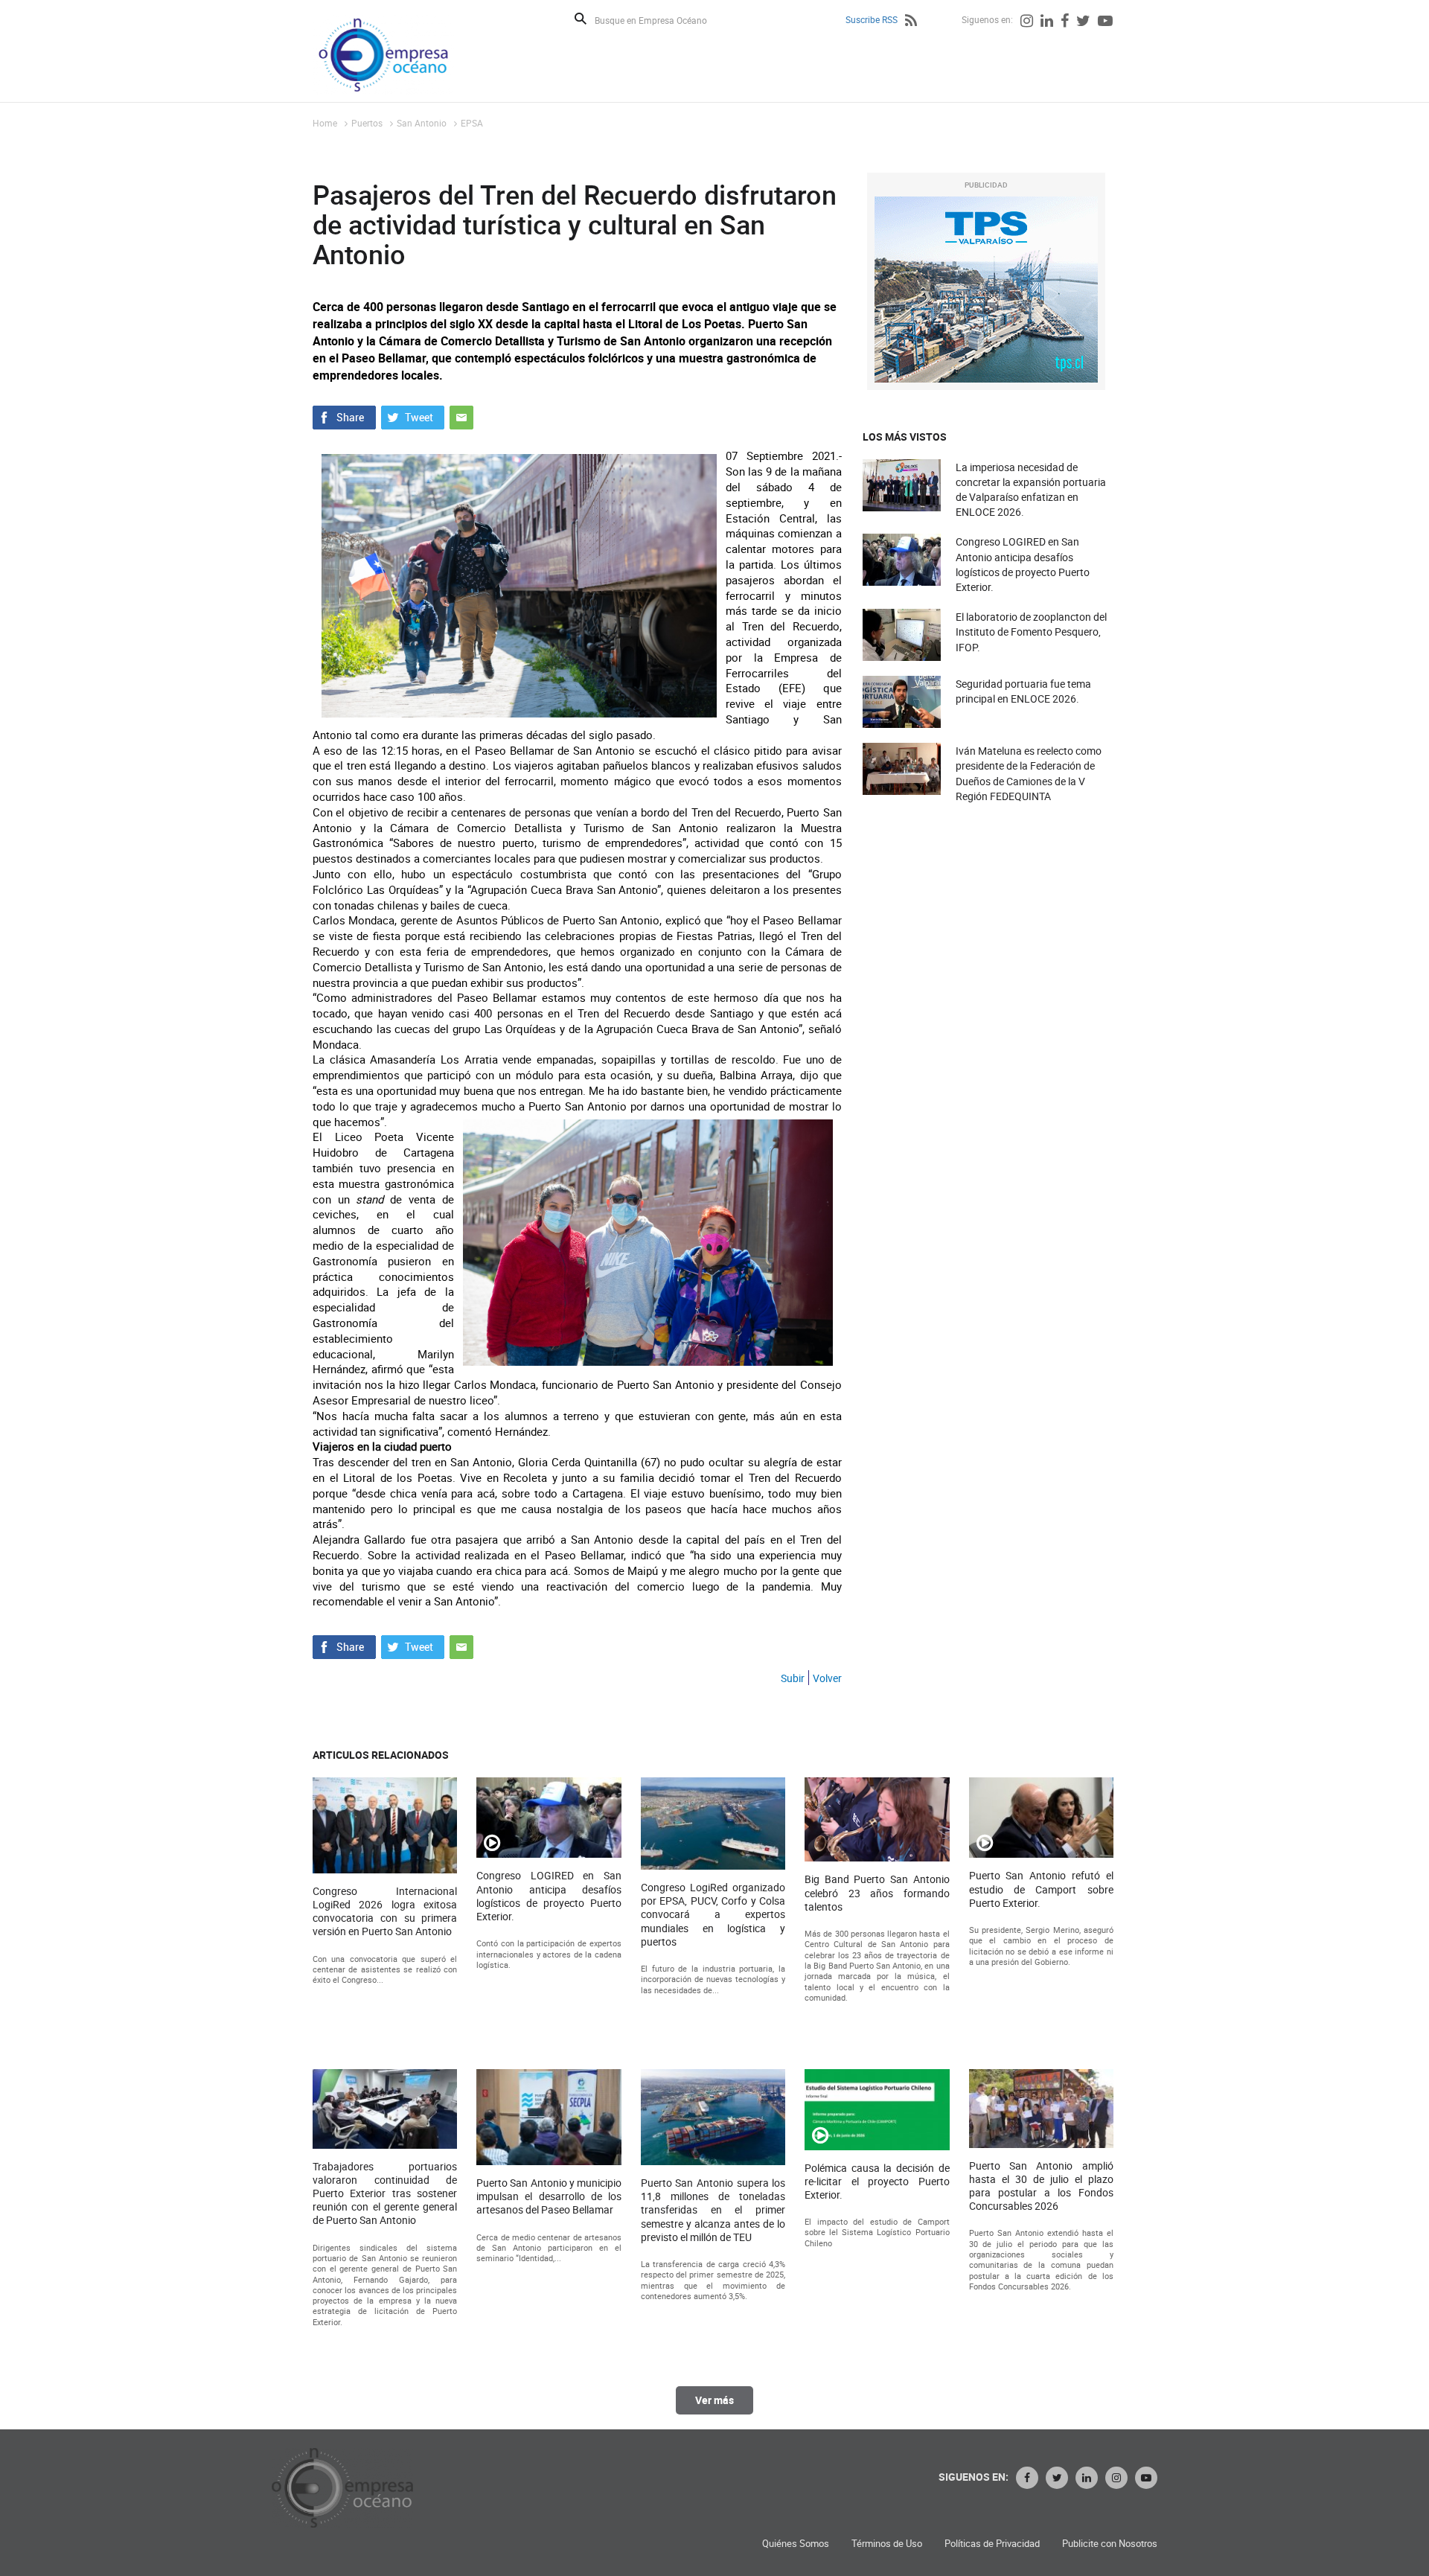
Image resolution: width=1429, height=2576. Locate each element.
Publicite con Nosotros (1110, 2544)
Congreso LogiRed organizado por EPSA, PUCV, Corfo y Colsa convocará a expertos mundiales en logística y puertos (713, 1915)
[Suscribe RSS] (911, 22)
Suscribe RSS (872, 19)
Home (325, 123)
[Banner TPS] (986, 290)
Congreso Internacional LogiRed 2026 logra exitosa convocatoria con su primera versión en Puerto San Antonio (385, 1912)
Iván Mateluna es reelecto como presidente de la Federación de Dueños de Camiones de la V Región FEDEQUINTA (1029, 773)
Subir (793, 1678)
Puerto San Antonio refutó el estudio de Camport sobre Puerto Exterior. (1041, 1889)
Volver (827, 1678)
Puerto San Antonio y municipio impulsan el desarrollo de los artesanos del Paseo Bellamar (549, 2196)
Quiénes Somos (796, 2544)
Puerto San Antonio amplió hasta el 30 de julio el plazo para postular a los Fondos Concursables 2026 (1041, 2186)
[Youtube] (1105, 22)
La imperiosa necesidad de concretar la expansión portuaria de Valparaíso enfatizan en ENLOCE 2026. (1031, 490)
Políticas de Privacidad (992, 2544)
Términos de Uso (887, 2544)
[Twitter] (1083, 22)
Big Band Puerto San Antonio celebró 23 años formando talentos (877, 1893)
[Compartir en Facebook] (344, 416)
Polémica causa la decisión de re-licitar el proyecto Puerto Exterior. (877, 2182)
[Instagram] (1027, 22)
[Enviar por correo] (461, 416)
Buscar (581, 19)
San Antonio (422, 123)
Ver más (714, 2400)
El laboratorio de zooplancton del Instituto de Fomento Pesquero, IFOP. (1031, 632)
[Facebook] (1065, 22)
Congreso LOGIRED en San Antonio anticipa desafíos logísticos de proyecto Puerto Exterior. (1023, 564)
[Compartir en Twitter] (413, 416)
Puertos (367, 123)
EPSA (472, 123)
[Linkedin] (1047, 22)
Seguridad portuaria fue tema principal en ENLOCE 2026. (1023, 691)
